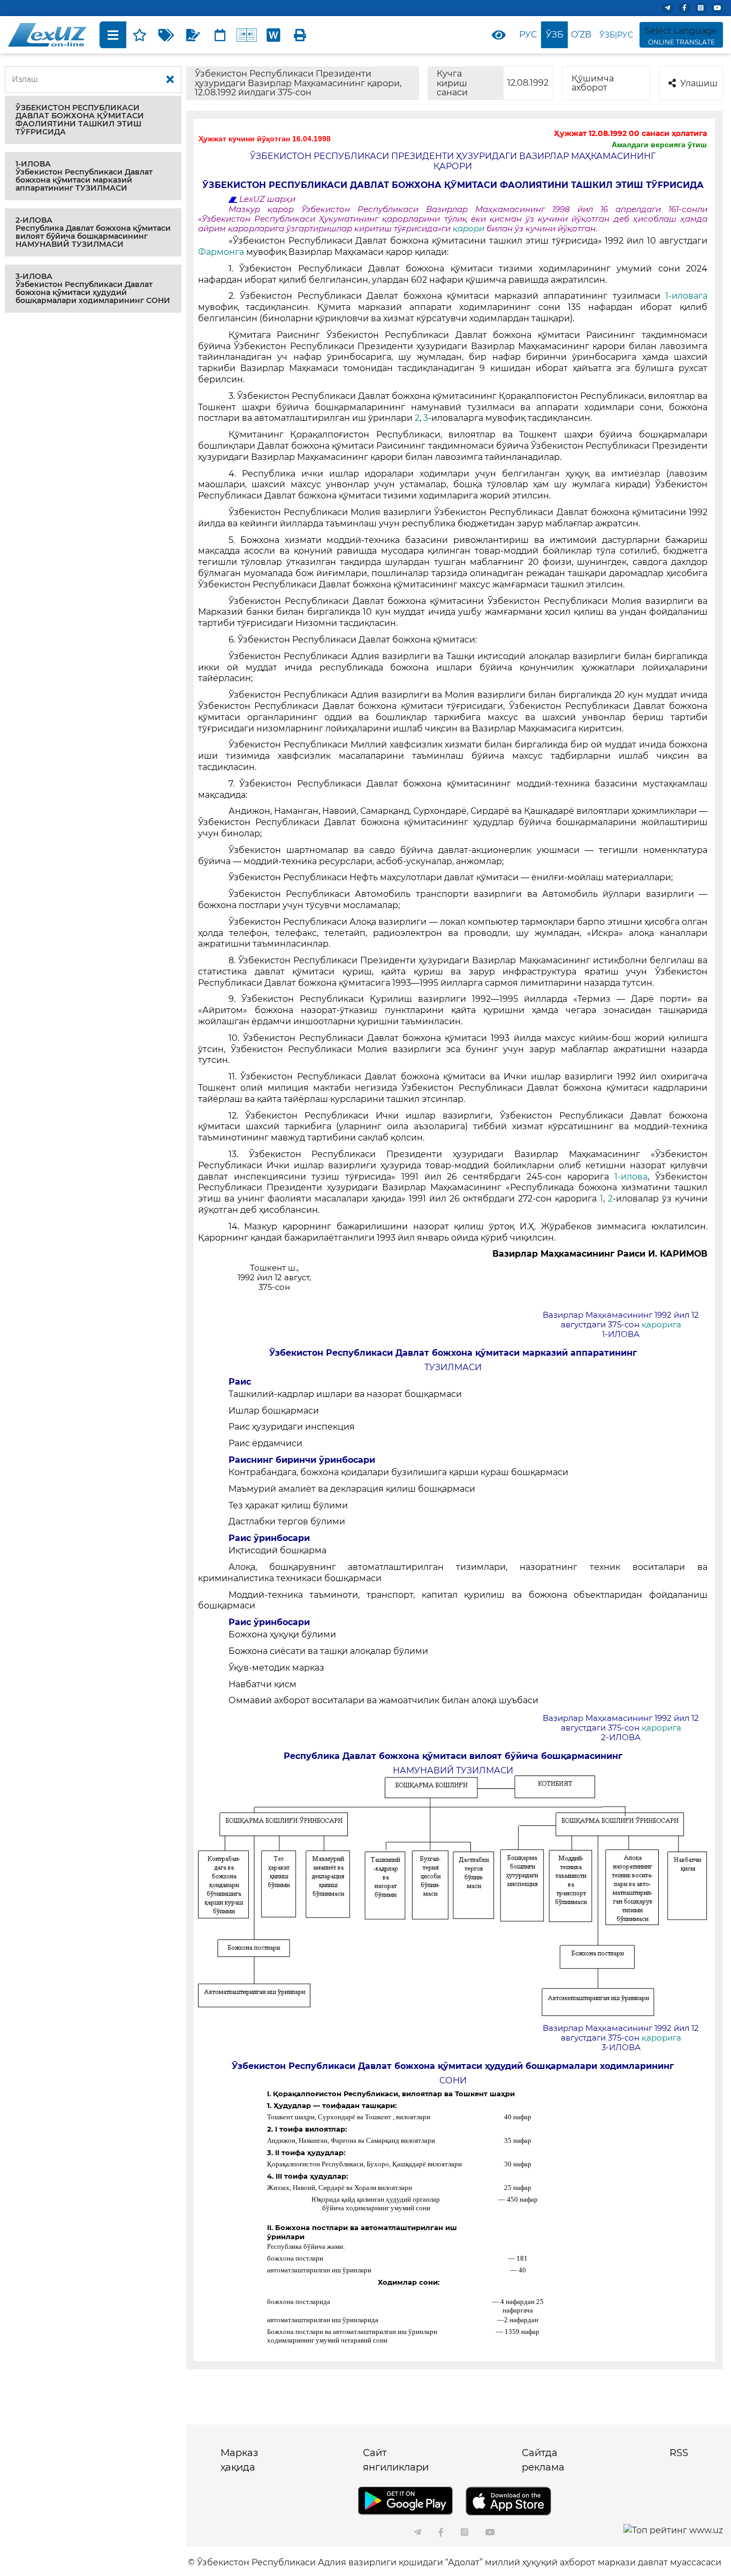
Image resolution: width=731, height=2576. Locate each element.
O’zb (581, 35)
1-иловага (686, 296)
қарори (470, 229)
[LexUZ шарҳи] (193, 35)
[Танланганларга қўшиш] (140, 35)
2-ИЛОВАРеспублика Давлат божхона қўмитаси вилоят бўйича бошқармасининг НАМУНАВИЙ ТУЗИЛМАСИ (93, 232)
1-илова (631, 1177)
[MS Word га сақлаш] (273, 35)
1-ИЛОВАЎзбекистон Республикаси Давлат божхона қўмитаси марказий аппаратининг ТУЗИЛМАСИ (84, 176)
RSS (679, 2453)
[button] (93, 120)
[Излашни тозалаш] (170, 80)
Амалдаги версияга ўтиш (659, 145)
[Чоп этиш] (300, 35)
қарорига (661, 1325)
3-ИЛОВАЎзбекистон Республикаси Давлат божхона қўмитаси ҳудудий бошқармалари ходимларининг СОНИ (93, 288)
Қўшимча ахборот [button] (593, 83)
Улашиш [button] (699, 83)
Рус (528, 35)
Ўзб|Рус (616, 35)
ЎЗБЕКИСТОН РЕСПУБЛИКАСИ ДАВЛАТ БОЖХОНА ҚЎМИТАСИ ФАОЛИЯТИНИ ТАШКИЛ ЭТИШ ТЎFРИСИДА (80, 120)
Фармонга (221, 252)
